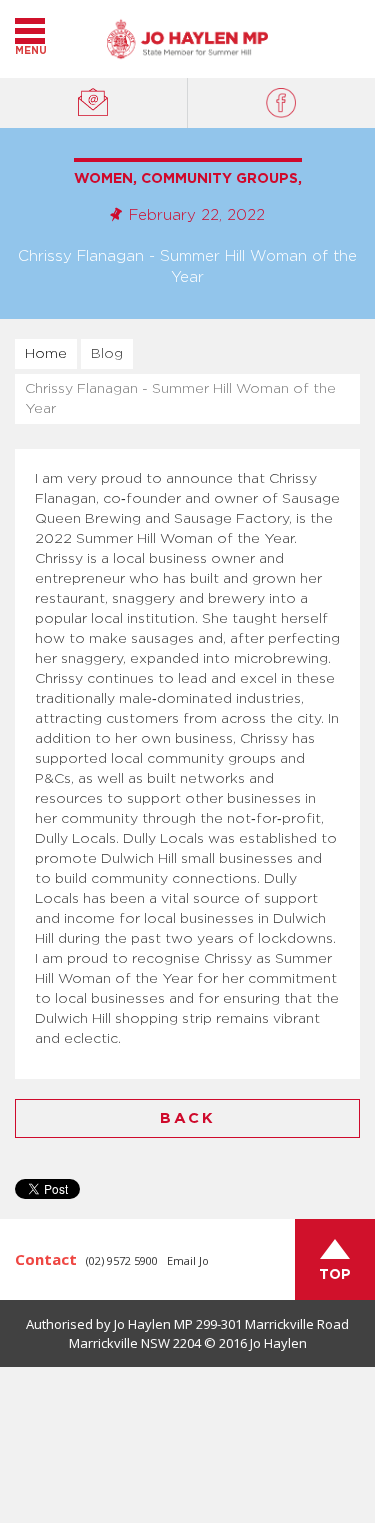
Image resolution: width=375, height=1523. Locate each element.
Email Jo (188, 1260)
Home (46, 354)
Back (188, 1118)
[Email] (94, 103)
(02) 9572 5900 (122, 1260)
